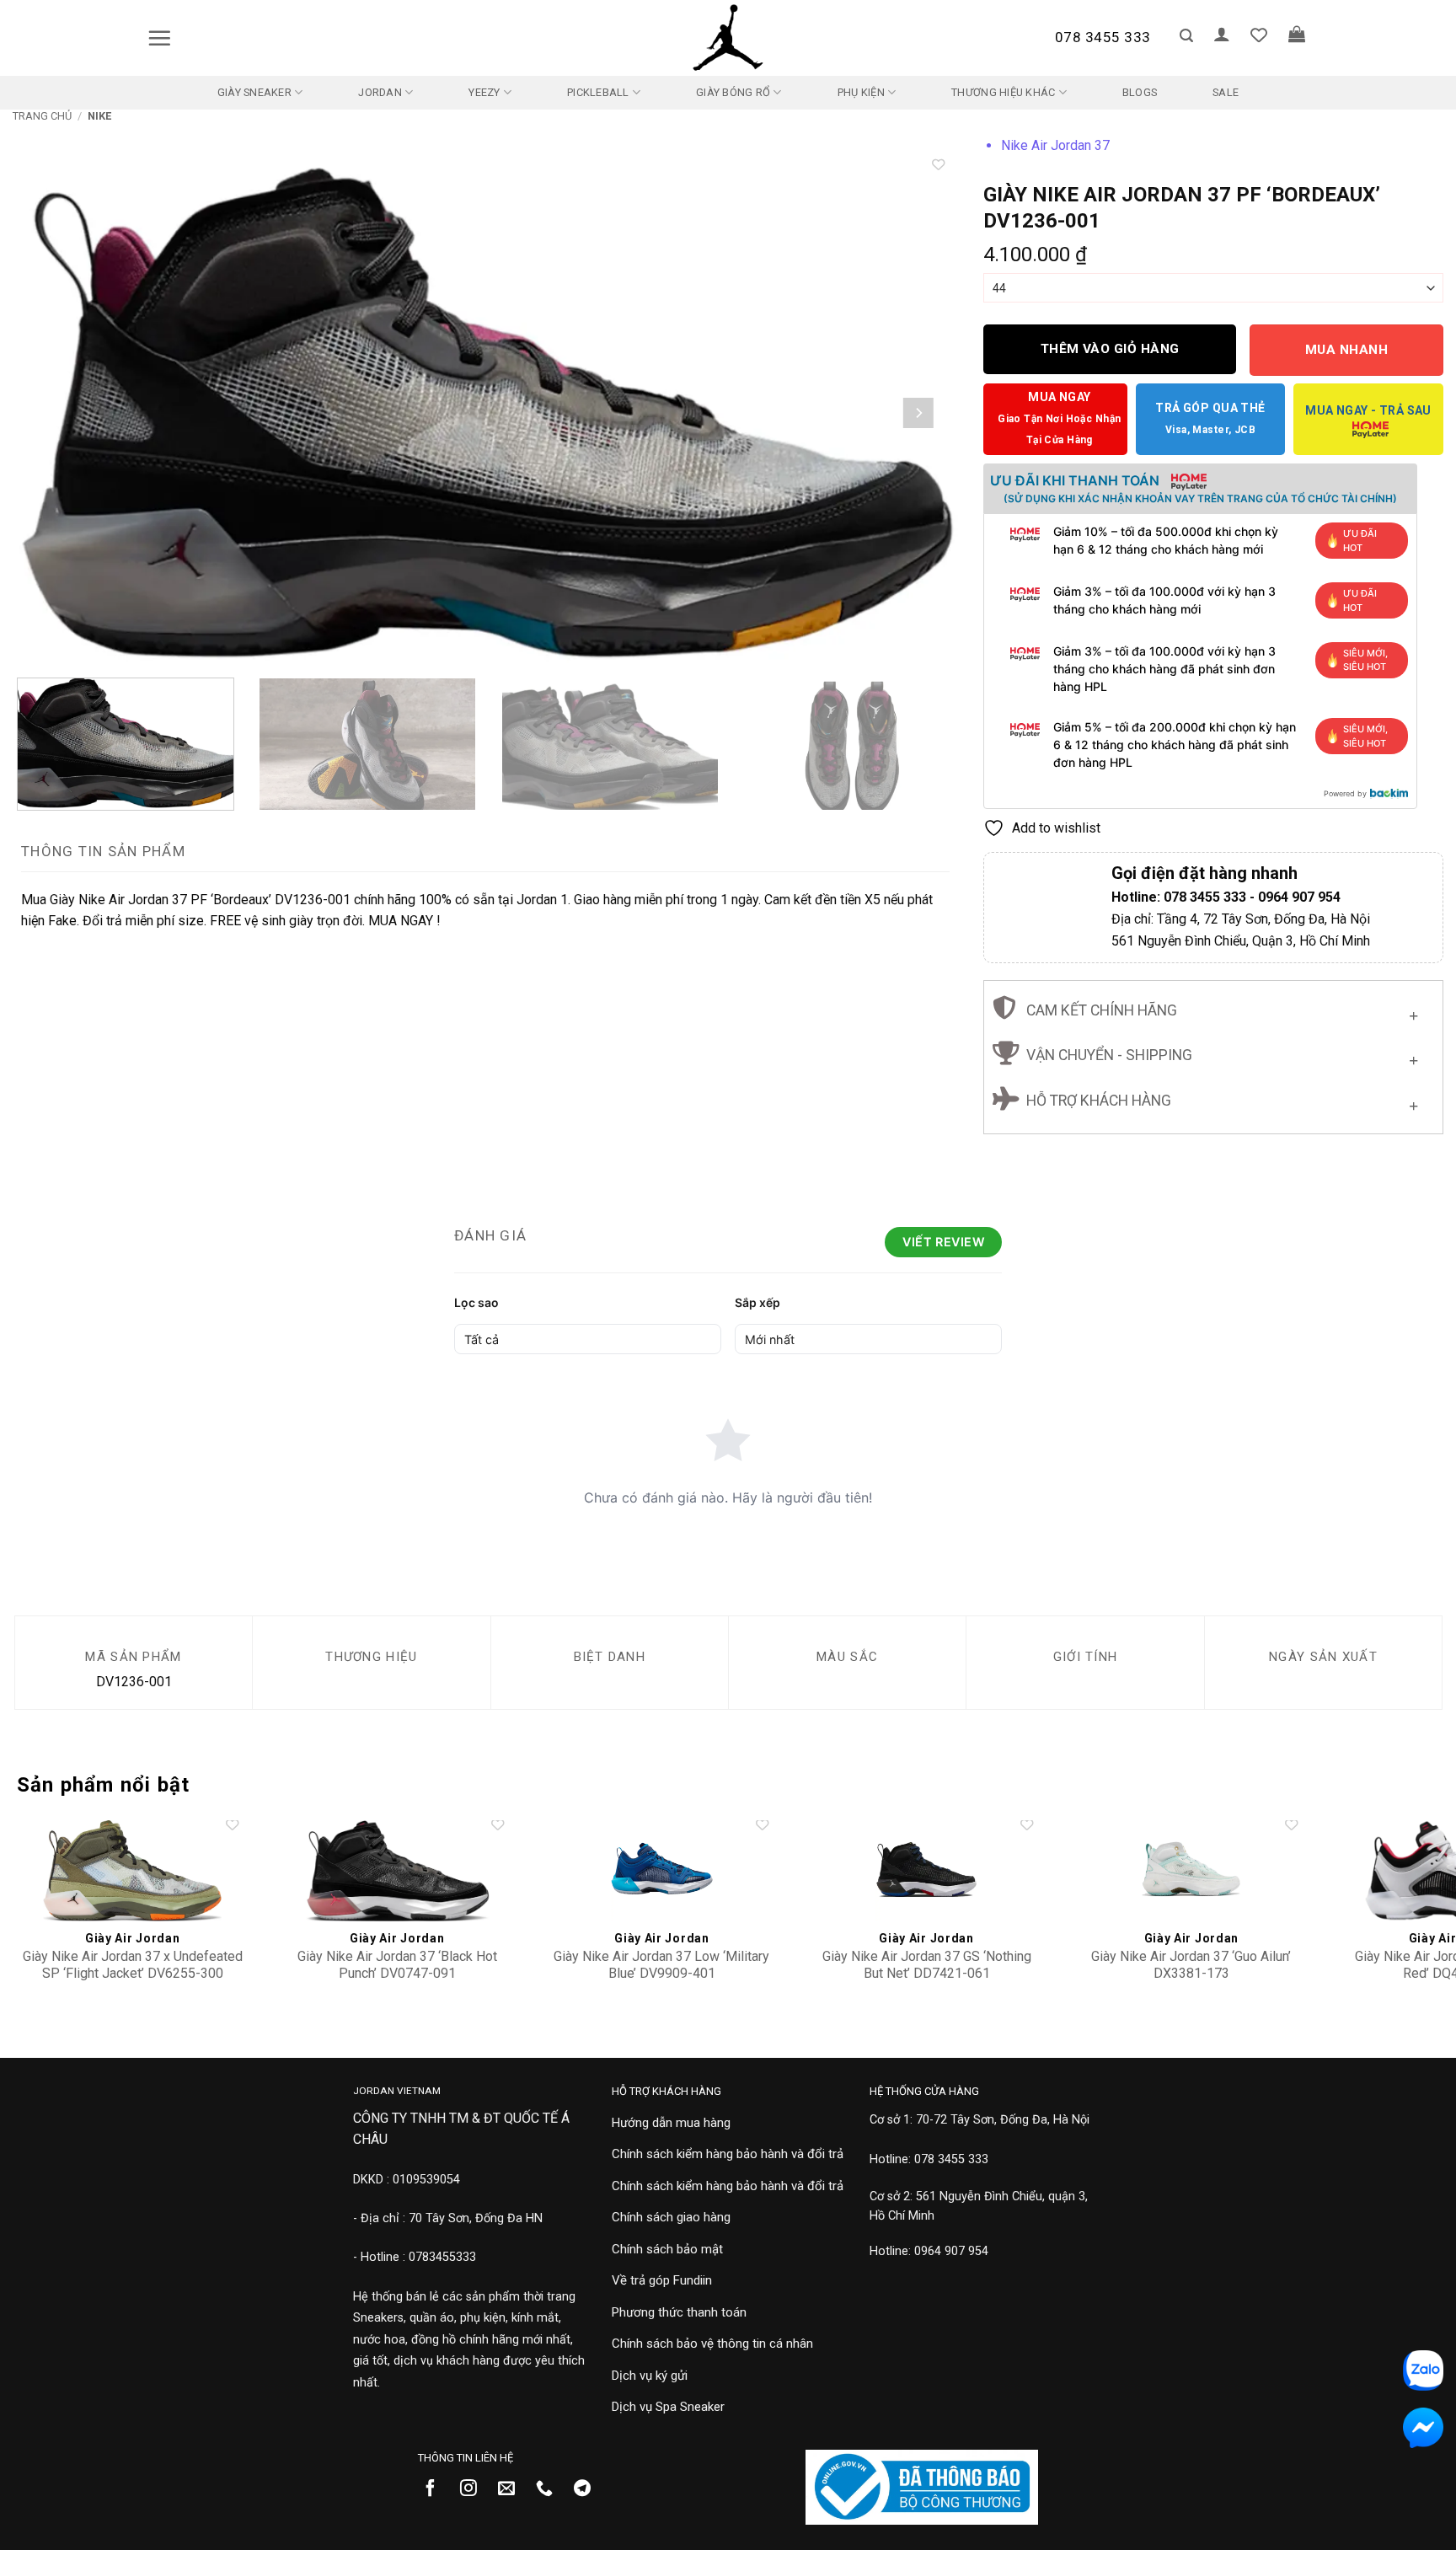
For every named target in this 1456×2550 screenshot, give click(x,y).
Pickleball (598, 92)
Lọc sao (476, 1302)
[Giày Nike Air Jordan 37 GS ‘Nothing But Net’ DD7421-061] (926, 1871)
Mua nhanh (1346, 350)
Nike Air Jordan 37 (1055, 145)
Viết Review (943, 1242)
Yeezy (484, 92)
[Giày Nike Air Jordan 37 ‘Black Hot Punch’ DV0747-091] (397, 1871)
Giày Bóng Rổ (733, 92)
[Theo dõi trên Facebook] (437, 2489)
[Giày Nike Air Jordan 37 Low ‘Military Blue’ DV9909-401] (662, 1871)
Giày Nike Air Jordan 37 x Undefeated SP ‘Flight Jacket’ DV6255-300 (133, 1965)
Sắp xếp (757, 1302)
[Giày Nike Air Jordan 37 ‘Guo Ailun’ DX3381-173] (1192, 1871)
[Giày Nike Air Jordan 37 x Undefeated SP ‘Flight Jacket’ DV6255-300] (133, 1871)
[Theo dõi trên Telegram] (589, 2489)
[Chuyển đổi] (1413, 1012)
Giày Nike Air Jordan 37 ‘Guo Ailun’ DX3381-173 (1191, 1965)
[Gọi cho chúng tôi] (551, 2489)
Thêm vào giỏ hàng (1110, 349)
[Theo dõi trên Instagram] (475, 2489)
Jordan (380, 92)
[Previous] (53, 413)
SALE (1226, 92)
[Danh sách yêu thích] (1259, 35)
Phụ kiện (861, 92)
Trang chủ (42, 116)
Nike (99, 116)
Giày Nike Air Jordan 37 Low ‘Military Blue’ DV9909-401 (661, 1965)
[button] (159, 38)
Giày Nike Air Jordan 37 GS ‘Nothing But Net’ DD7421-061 (927, 1965)
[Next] (918, 413)
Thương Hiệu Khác (1003, 92)
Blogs (1140, 92)
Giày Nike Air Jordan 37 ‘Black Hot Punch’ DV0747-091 (397, 1965)
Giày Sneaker (254, 92)
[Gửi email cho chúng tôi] (513, 2489)
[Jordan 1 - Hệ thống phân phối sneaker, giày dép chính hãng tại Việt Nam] (728, 38)
